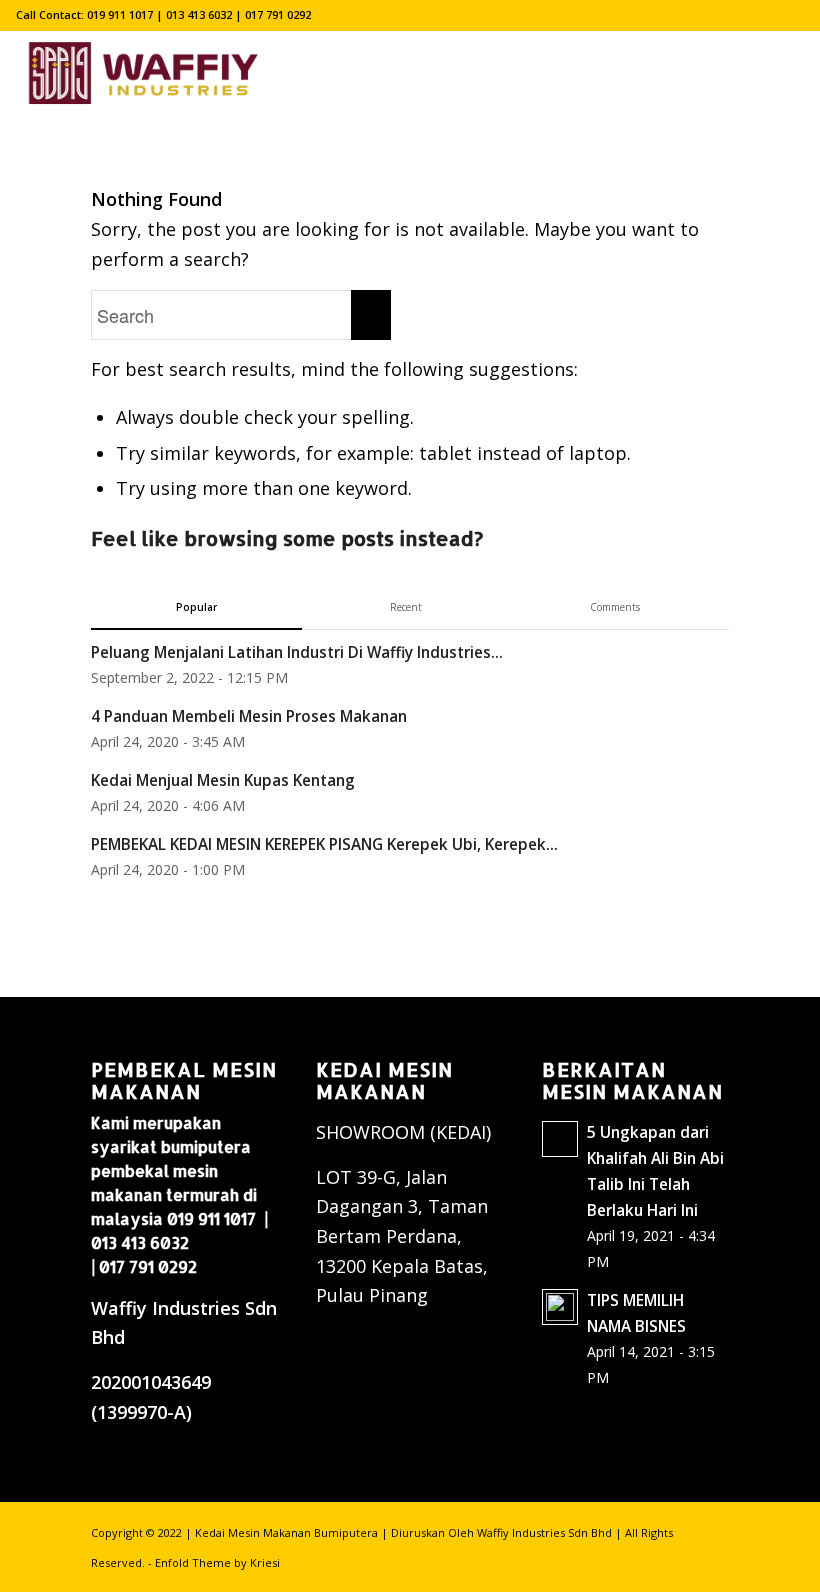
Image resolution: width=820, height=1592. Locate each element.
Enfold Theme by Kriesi (217, 1562)
